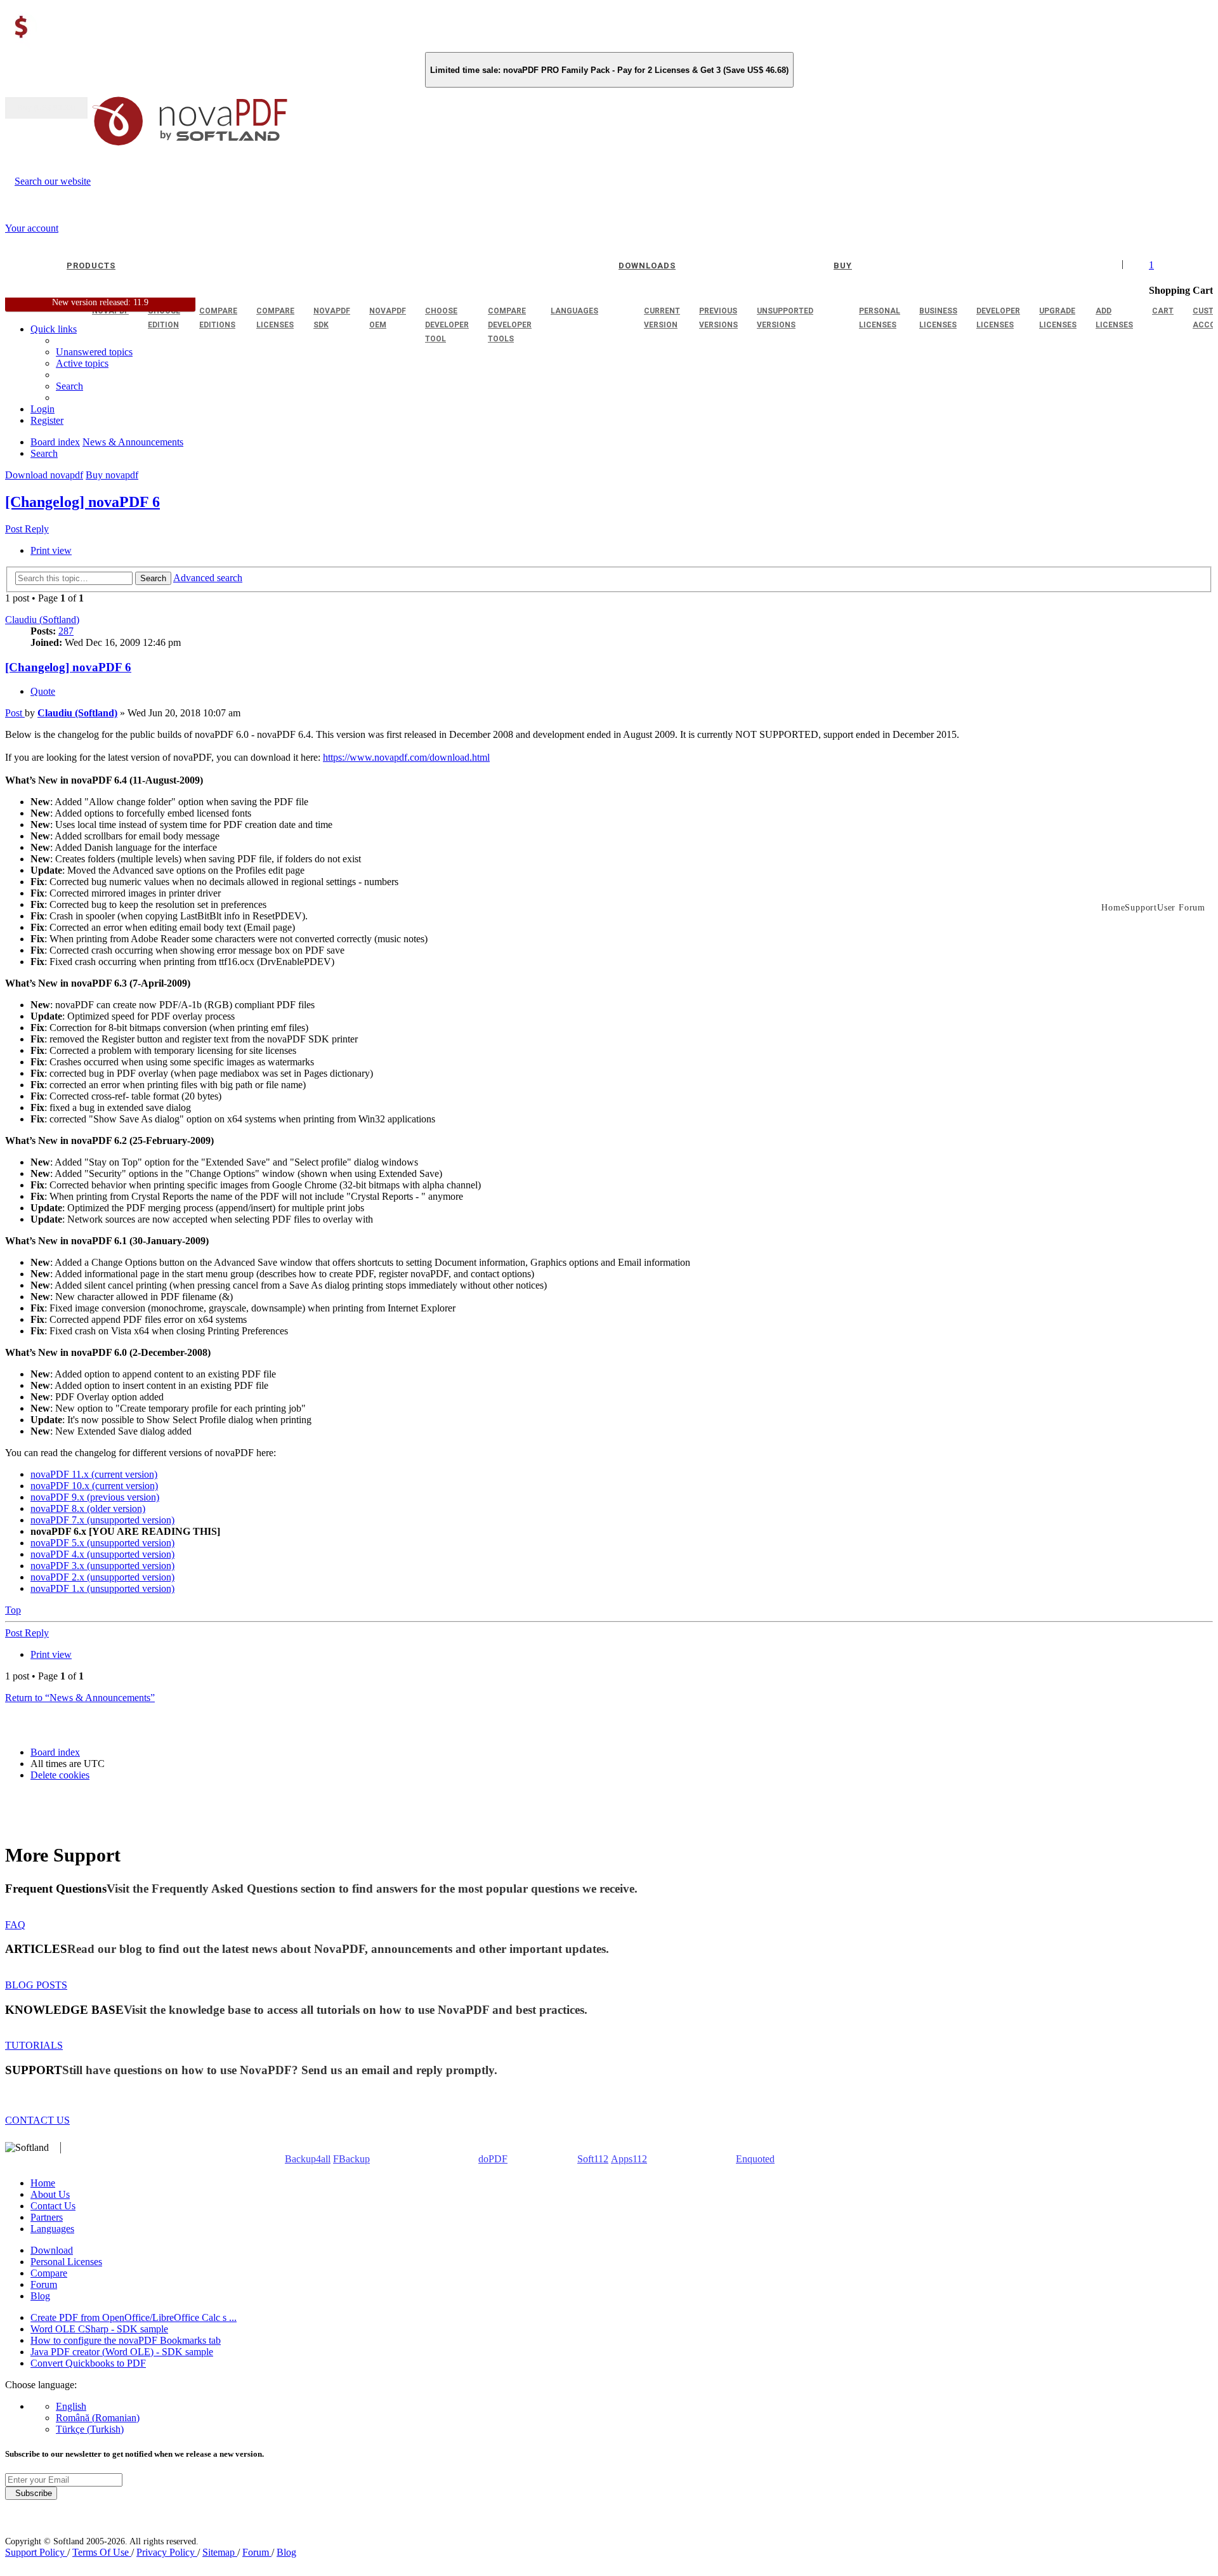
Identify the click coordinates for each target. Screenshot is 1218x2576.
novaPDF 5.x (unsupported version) (102, 1543)
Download (52, 2250)
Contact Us (53, 2206)
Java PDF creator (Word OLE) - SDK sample (122, 2352)
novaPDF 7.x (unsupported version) (102, 1520)
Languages (52, 2229)
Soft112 (593, 2159)
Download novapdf (44, 475)
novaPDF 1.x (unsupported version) (102, 1588)
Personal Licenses (66, 2262)
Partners (47, 2217)
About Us (50, 2194)
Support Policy (36, 2552)
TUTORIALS (34, 2045)
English (71, 2406)
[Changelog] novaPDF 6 (82, 502)
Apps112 (629, 2159)
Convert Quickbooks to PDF (88, 2363)
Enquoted (755, 2159)
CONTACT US (37, 2120)
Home (43, 2183)
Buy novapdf (112, 475)
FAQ (15, 1925)
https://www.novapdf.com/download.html (406, 757)
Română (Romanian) (98, 2418)
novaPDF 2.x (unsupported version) (102, 1577)
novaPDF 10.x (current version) (94, 1486)
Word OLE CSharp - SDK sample (99, 2329)
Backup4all (308, 2159)
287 (66, 631)
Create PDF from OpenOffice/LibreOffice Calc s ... (134, 2317)
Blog (40, 2296)
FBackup (351, 2159)
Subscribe (31, 2493)
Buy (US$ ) (46, 108)
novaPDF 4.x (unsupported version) (102, 1554)
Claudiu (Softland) (42, 620)
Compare (49, 2273)
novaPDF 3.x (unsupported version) (102, 1566)
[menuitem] (82, 363)
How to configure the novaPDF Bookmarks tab (126, 2340)
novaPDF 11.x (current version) (94, 1474)
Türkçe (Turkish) (90, 2429)
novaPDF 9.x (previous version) (95, 1497)
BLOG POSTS (36, 1985)
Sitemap (220, 2552)
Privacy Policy (167, 2552)
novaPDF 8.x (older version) (88, 1508)
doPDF (493, 2159)
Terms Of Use (102, 2552)
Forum (44, 2284)
